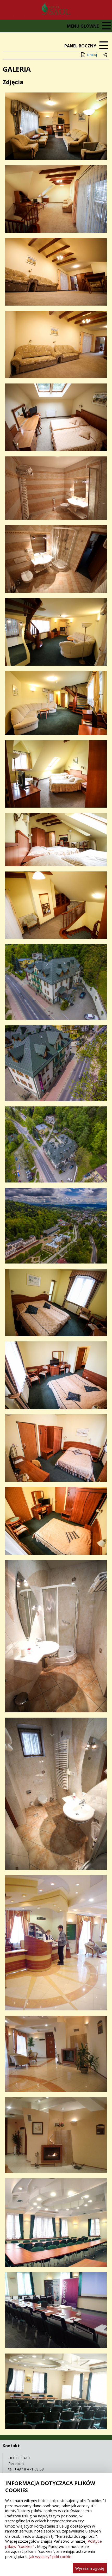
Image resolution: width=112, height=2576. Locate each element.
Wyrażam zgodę (90, 2568)
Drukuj (92, 55)
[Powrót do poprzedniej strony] (106, 55)
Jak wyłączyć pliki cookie (50, 2556)
